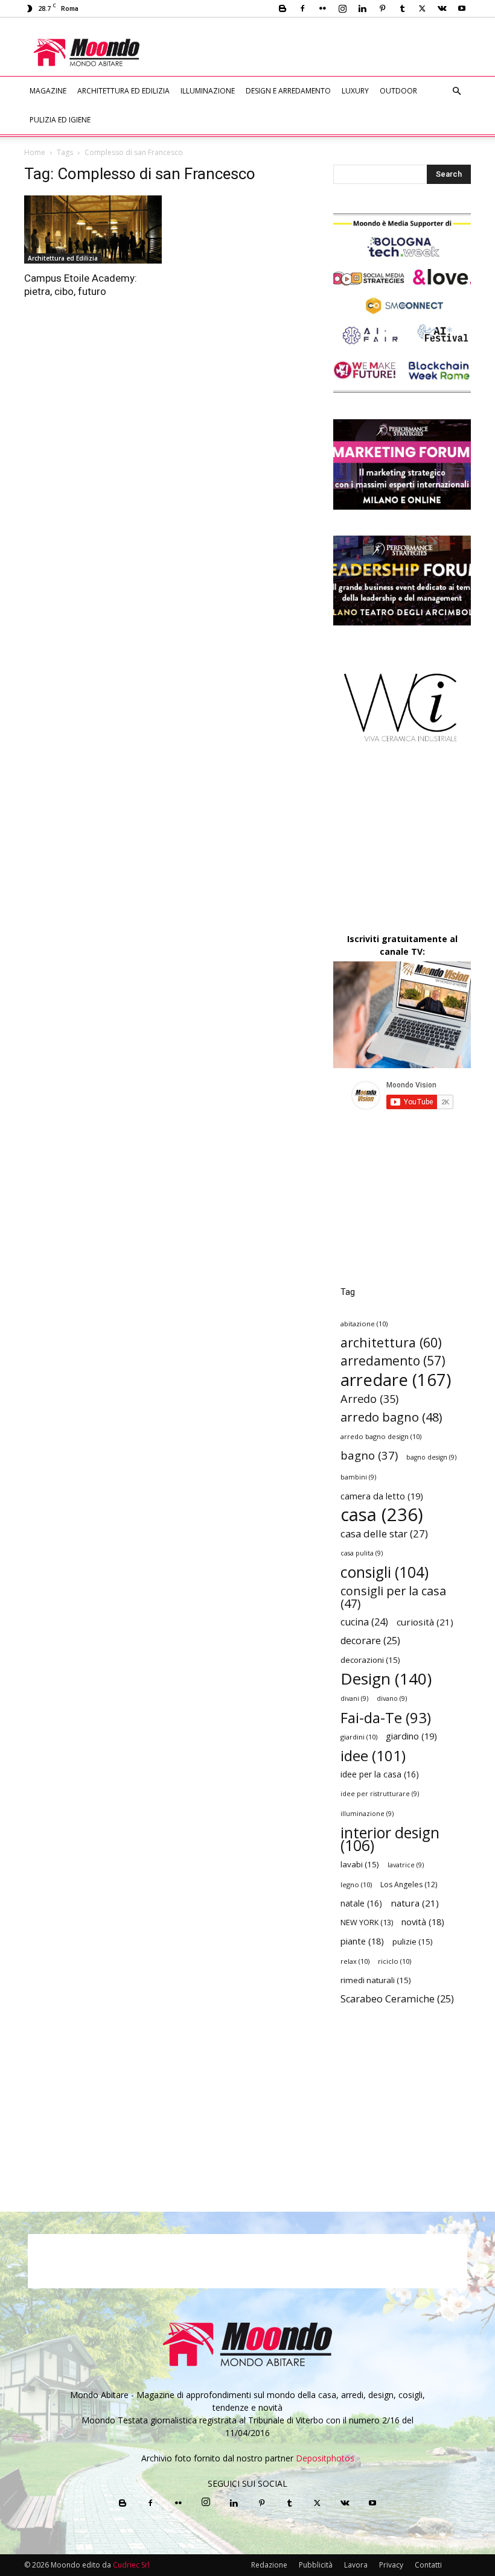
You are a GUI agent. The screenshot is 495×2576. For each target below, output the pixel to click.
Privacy (391, 2565)
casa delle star (384, 1533)
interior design (390, 1839)
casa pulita (362, 1553)
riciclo (394, 1961)
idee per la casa (380, 1774)
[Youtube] (462, 8)
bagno (369, 1455)
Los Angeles (409, 1885)
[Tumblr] (402, 8)
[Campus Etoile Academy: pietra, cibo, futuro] (93, 229)
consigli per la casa (393, 1597)
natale (361, 1903)
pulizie (413, 1941)
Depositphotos (325, 2458)
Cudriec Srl (130, 2565)
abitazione (364, 1324)
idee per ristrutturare (380, 1794)
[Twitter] (422, 8)
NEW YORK (367, 1922)
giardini (359, 1737)
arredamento (393, 1361)
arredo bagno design (381, 1436)
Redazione (269, 2565)
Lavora (356, 2565)
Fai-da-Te (386, 1717)
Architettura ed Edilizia (123, 91)
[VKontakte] (442, 8)
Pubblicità (316, 2565)
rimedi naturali (376, 1980)
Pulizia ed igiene (60, 120)
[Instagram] (342, 8)
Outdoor (398, 91)
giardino (411, 1736)
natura (415, 1903)
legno (356, 1885)
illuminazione (367, 1814)
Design (386, 1679)
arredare (396, 1380)
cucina (364, 1622)
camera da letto (382, 1496)
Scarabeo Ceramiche (397, 1999)
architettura (391, 1342)
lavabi (360, 1864)
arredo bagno (391, 1417)
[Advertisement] (327, 44)
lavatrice (406, 1865)
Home (35, 152)
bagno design (431, 1457)
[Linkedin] (362, 8)
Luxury (355, 91)
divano (392, 1698)
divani (354, 1698)
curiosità (425, 1622)
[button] (456, 91)
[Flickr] (322, 8)
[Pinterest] (382, 8)
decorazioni (370, 1660)
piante (362, 1941)
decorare (370, 1641)
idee (373, 1755)
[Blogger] (283, 8)
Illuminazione (208, 91)
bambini (358, 1477)
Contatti (428, 2565)
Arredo (369, 1398)
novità (423, 1922)
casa (382, 1515)
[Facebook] (302, 8)
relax (355, 1961)
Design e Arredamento (288, 91)
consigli (385, 1572)
